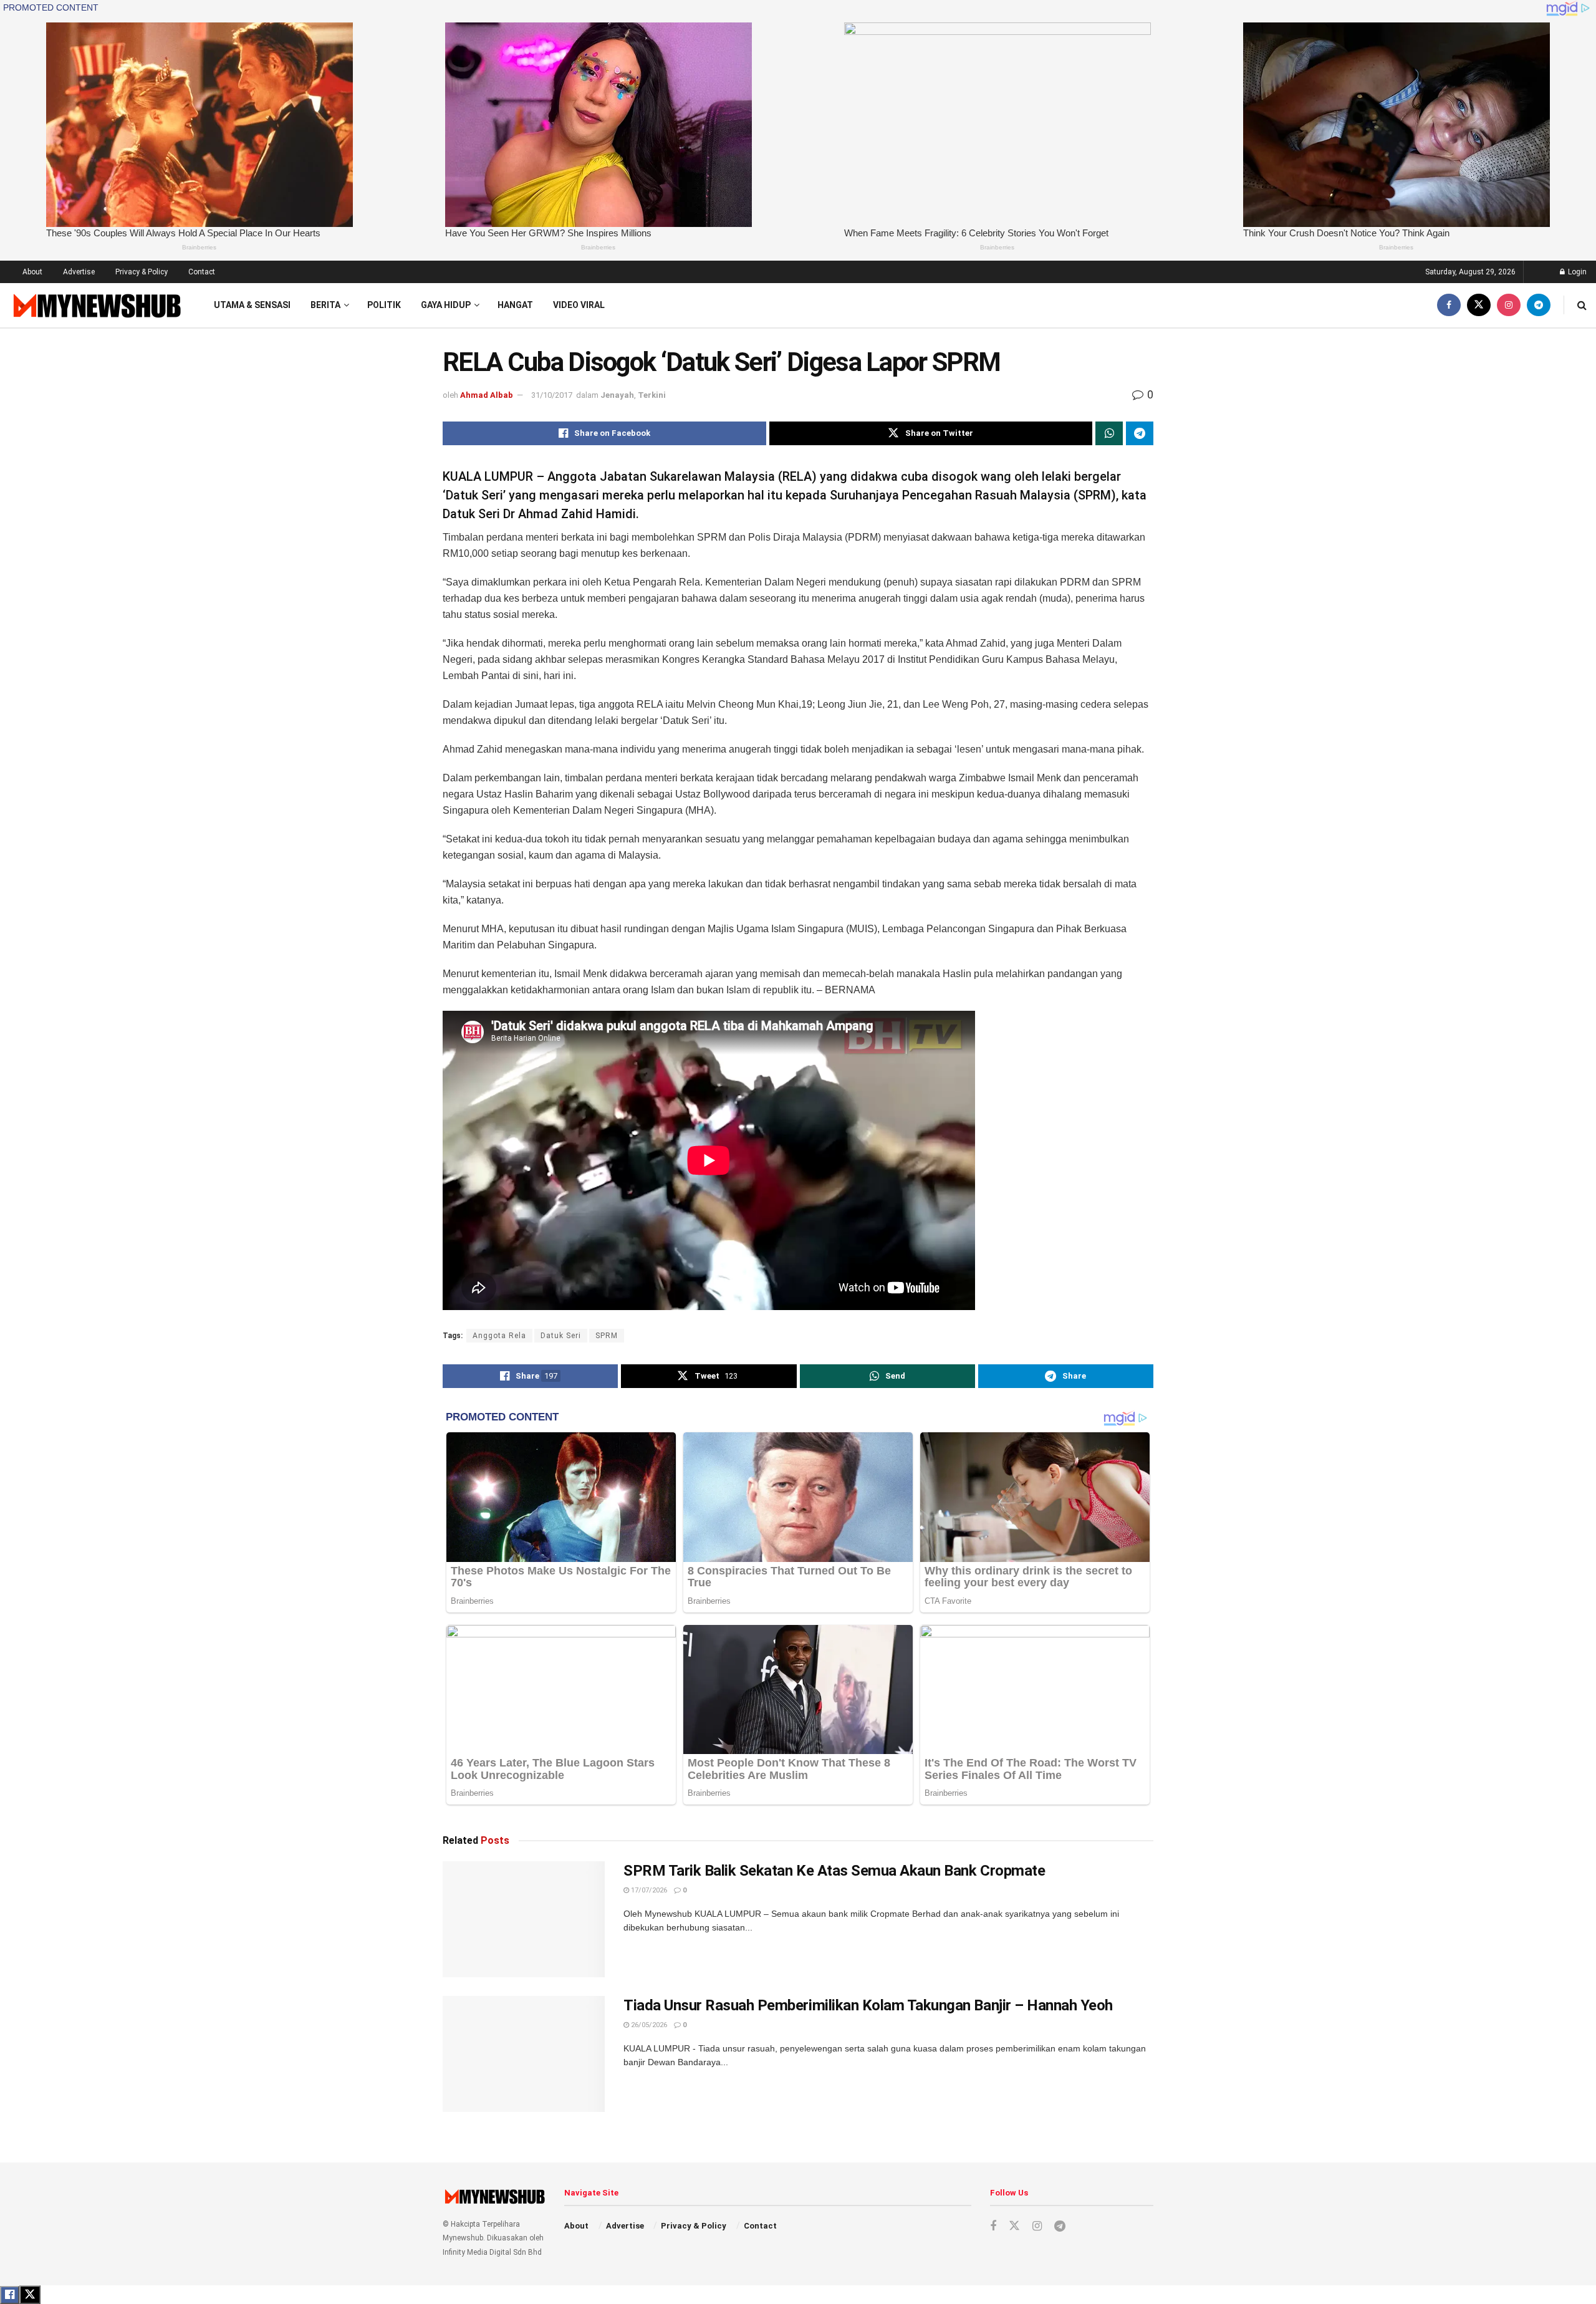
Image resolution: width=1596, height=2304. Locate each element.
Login (1576, 272)
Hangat (515, 305)
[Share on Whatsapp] (1109, 433)
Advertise (79, 272)
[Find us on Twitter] (1479, 305)
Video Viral (579, 305)
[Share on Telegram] (1140, 433)
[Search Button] (1582, 305)
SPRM (607, 1336)
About (32, 272)
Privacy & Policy (142, 272)
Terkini (652, 395)
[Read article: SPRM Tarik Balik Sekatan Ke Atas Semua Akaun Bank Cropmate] (524, 1919)
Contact (202, 272)
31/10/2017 (552, 395)
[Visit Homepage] (96, 305)
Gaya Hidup (446, 305)
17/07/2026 (648, 1890)
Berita (325, 305)
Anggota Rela (499, 1336)
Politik (384, 305)
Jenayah (617, 395)
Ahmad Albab (487, 395)
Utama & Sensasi (252, 305)
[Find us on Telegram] (1539, 305)
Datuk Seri (561, 1336)
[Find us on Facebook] (1449, 305)
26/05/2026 (648, 2025)
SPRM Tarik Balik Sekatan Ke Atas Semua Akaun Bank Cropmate (834, 1871)
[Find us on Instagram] (1509, 305)
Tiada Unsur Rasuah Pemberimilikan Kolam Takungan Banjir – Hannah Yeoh (868, 2005)
